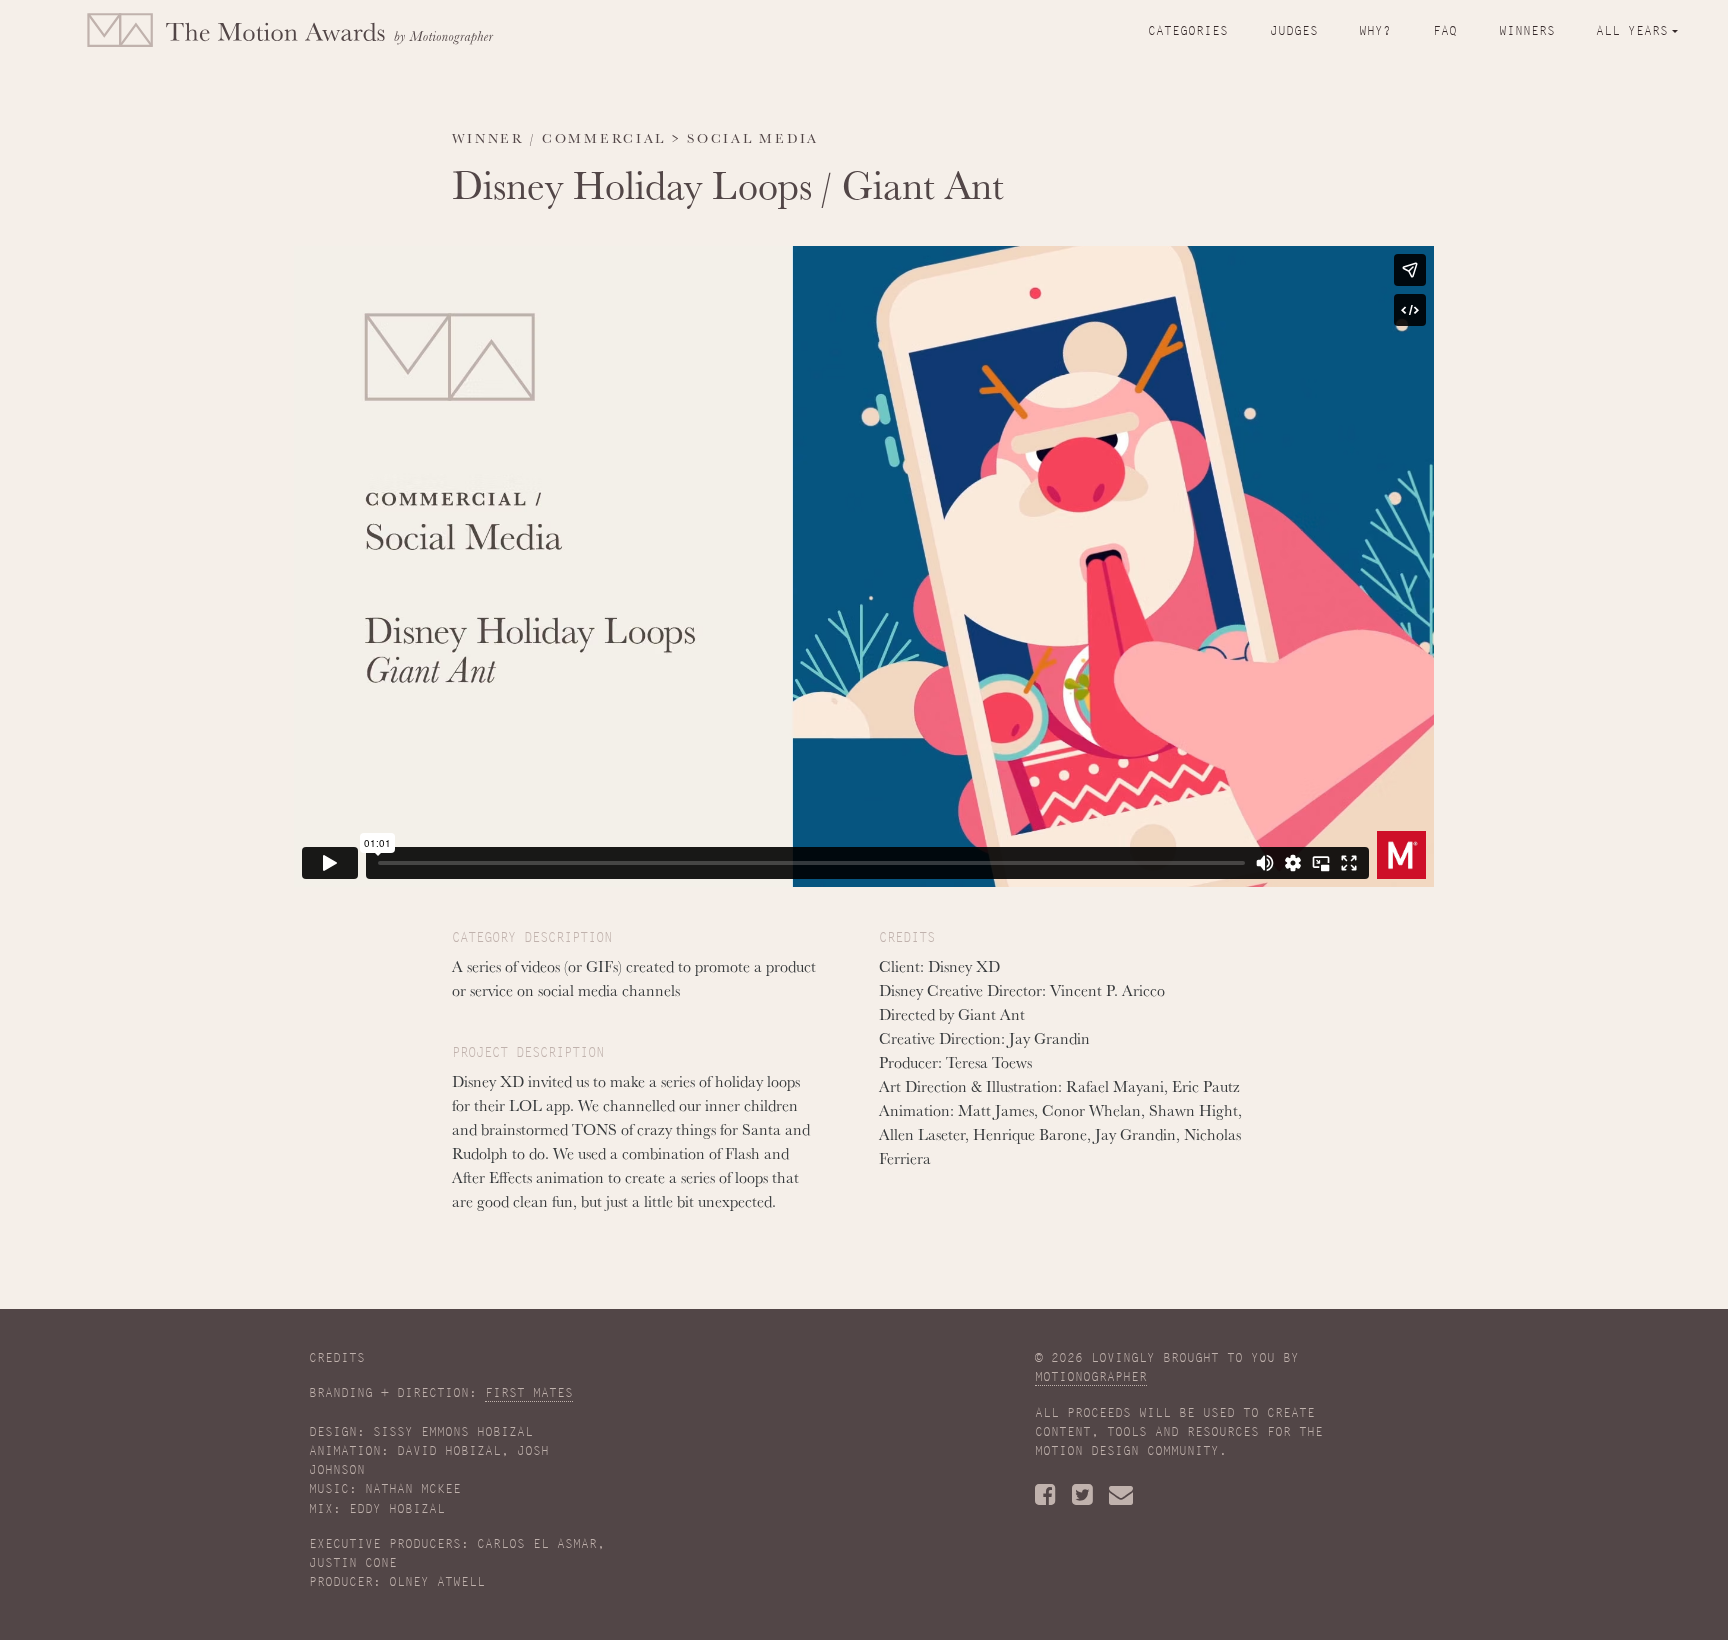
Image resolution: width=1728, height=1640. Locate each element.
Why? (1375, 31)
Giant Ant (923, 184)
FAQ (1445, 31)
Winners (1527, 31)
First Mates (529, 1393)
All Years (1632, 31)
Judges (1294, 31)
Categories (1188, 31)
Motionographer (1091, 1377)
